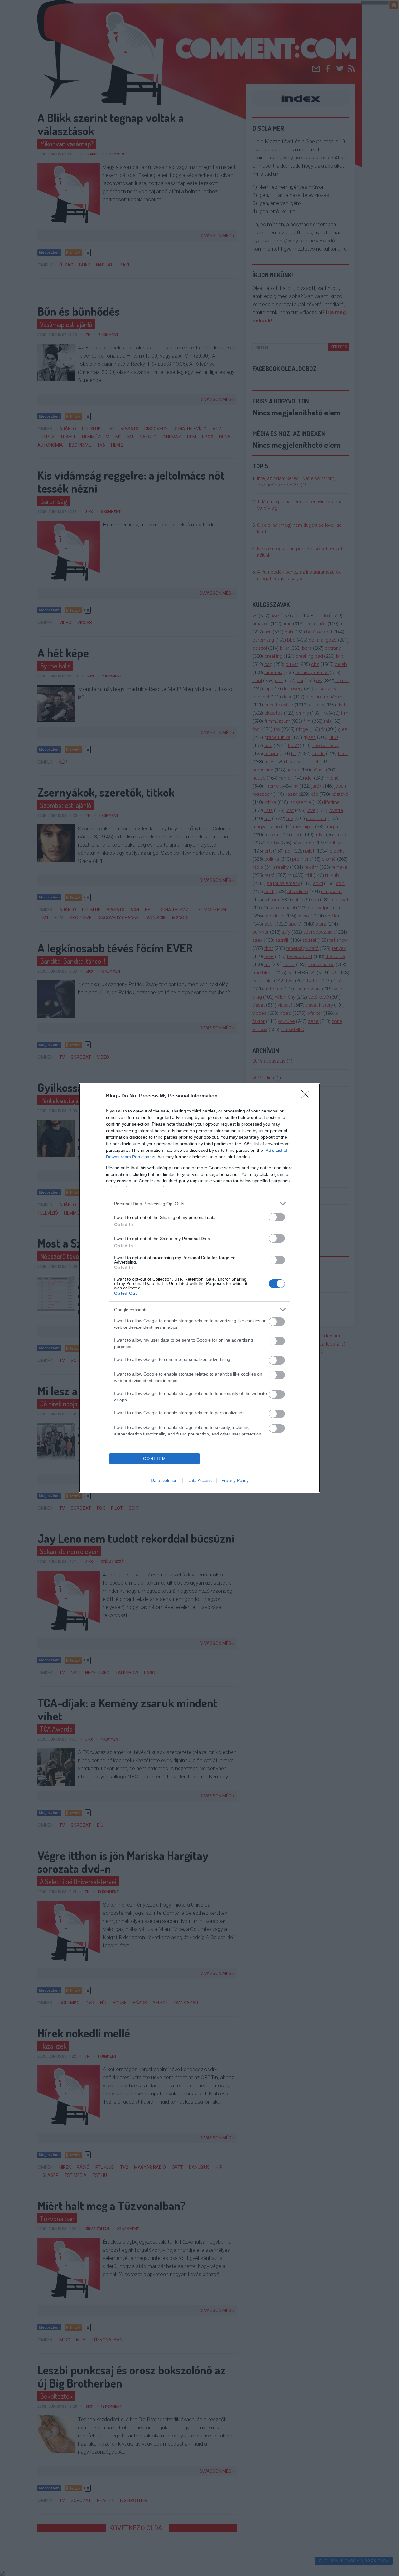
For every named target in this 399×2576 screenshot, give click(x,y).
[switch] (277, 1217)
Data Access (199, 1480)
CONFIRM (155, 1459)
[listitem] (199, 1203)
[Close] (307, 1096)
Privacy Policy (235, 1480)
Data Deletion (164, 1480)
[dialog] (199, 1288)
